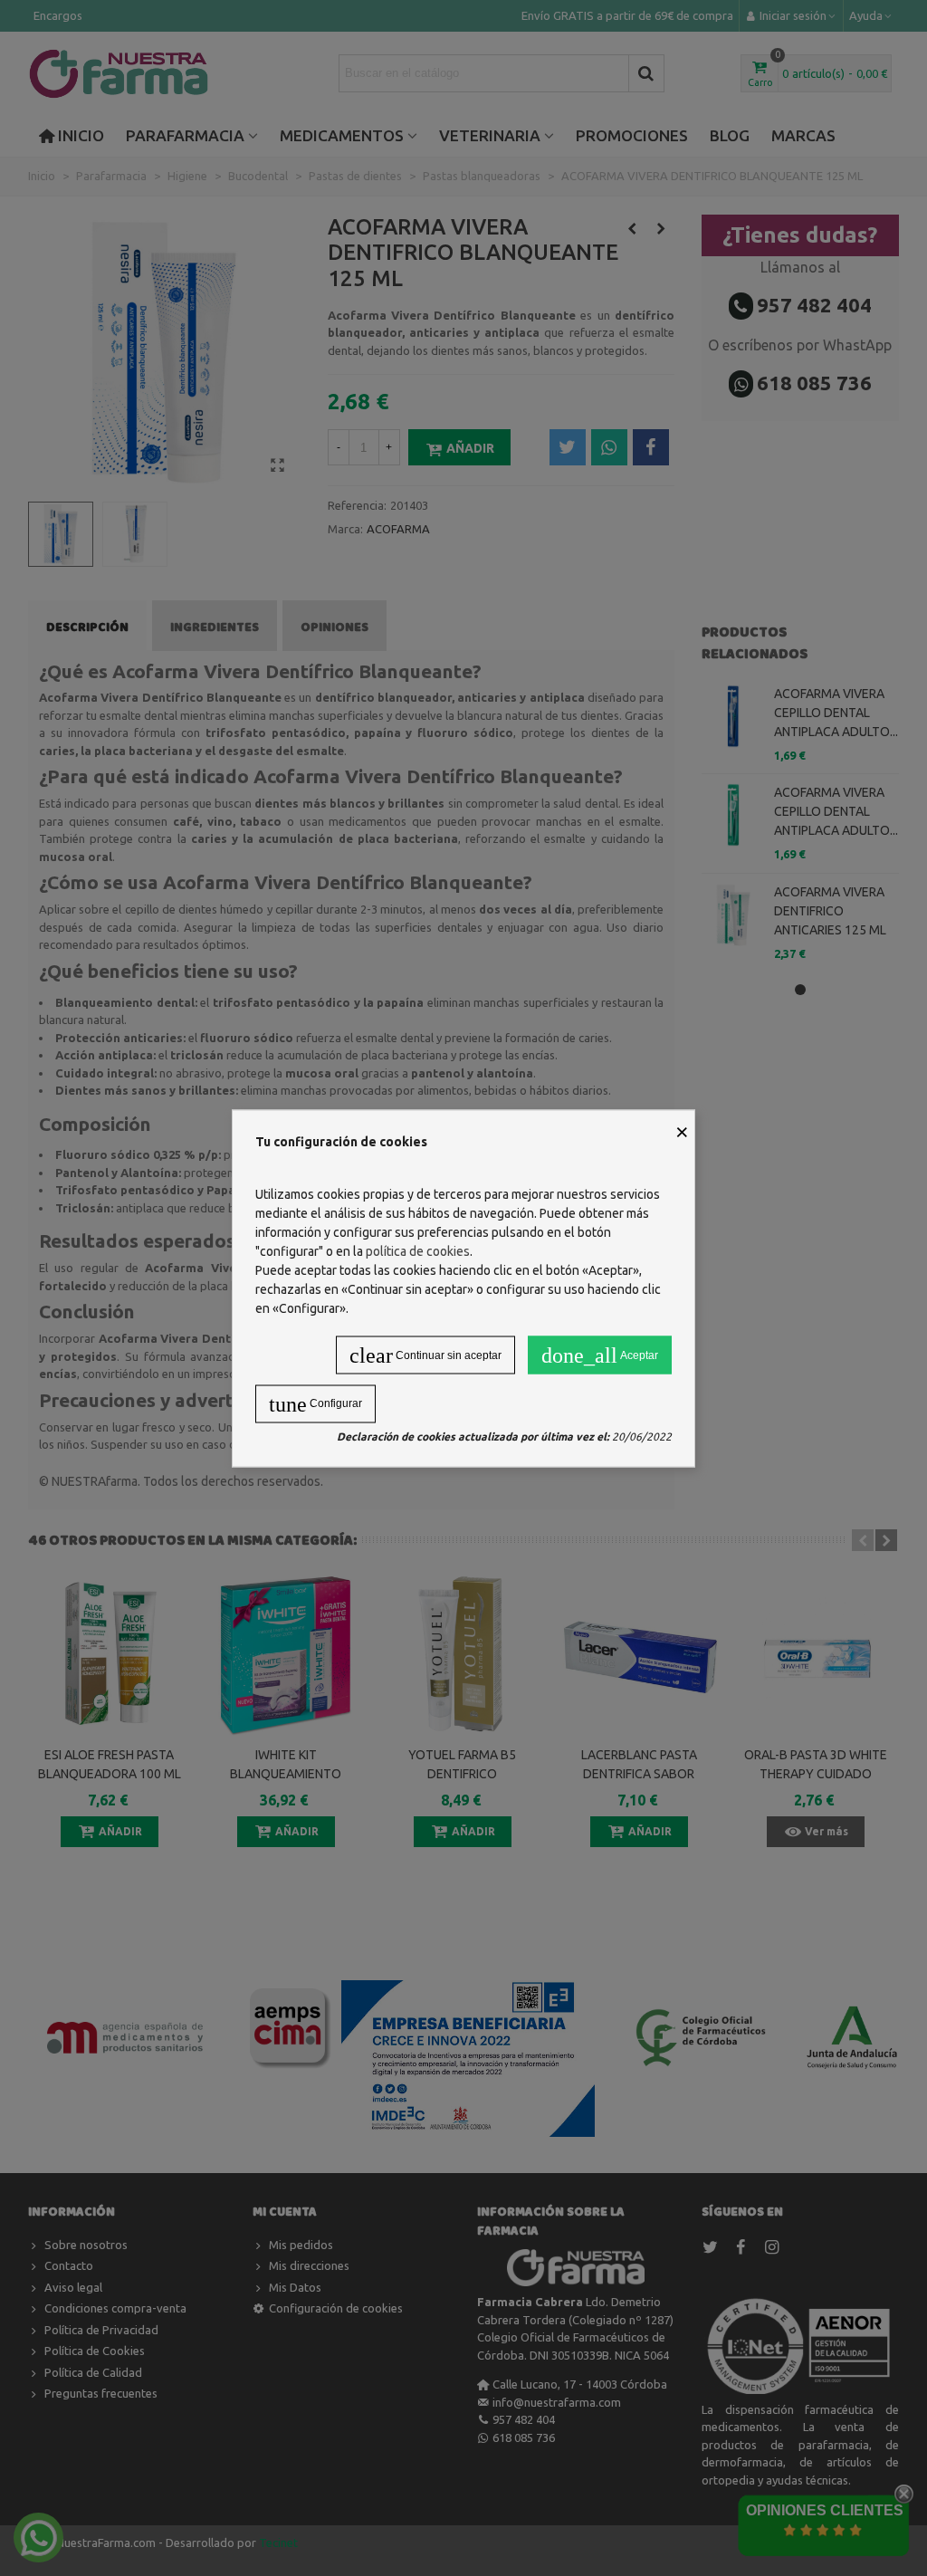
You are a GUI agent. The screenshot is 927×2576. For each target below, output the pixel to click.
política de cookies (418, 1250)
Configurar (315, 1403)
